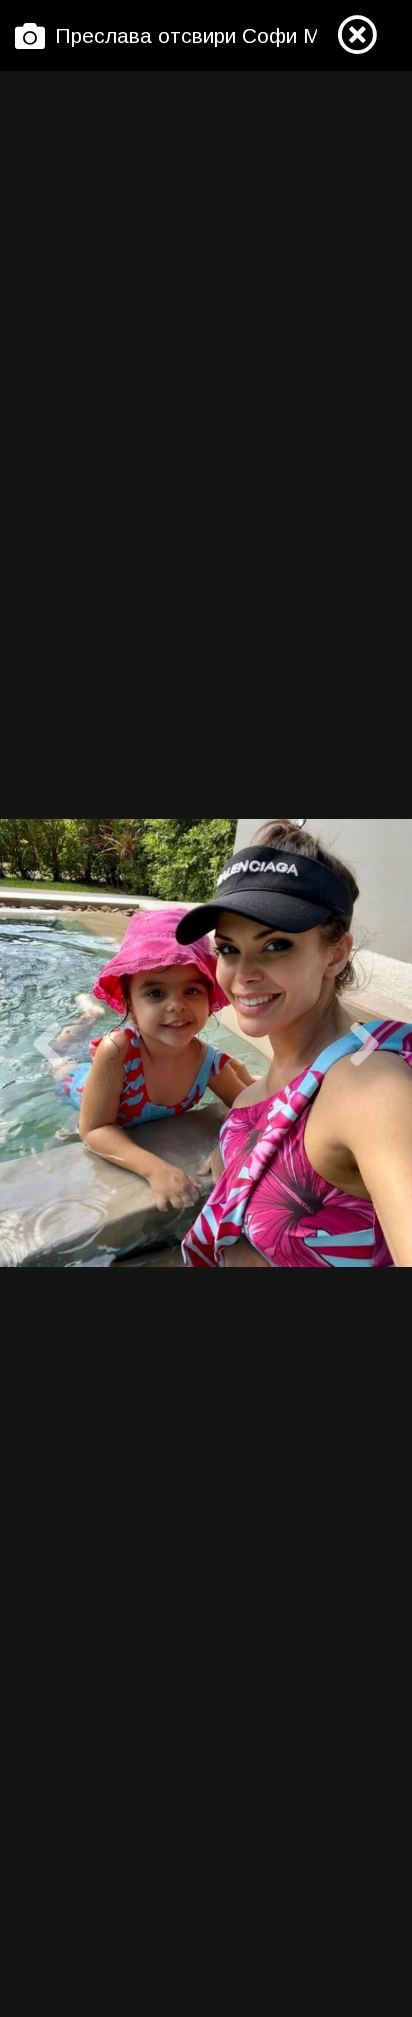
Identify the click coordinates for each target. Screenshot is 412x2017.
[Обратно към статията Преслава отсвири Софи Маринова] (357, 36)
